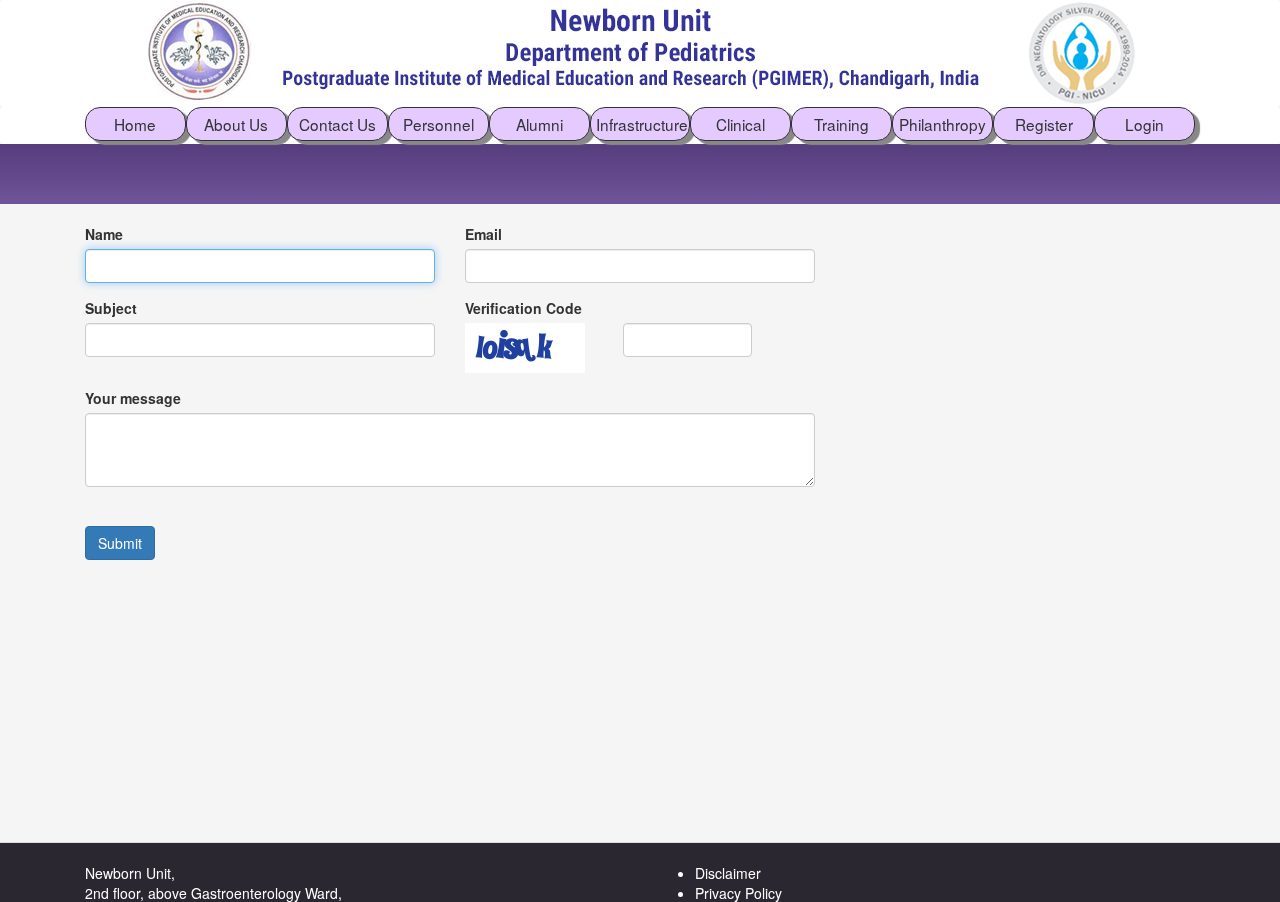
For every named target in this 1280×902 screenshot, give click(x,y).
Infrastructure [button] (642, 124)
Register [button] (1044, 124)
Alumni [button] (539, 124)
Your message (133, 398)
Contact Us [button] (337, 124)
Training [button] (841, 124)
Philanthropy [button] (942, 124)
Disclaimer (728, 873)
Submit (120, 543)
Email (483, 234)
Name (104, 234)
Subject (111, 308)
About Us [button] (236, 124)
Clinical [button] (740, 124)
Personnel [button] (438, 124)
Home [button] (135, 124)
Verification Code (523, 308)
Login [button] (1144, 124)
